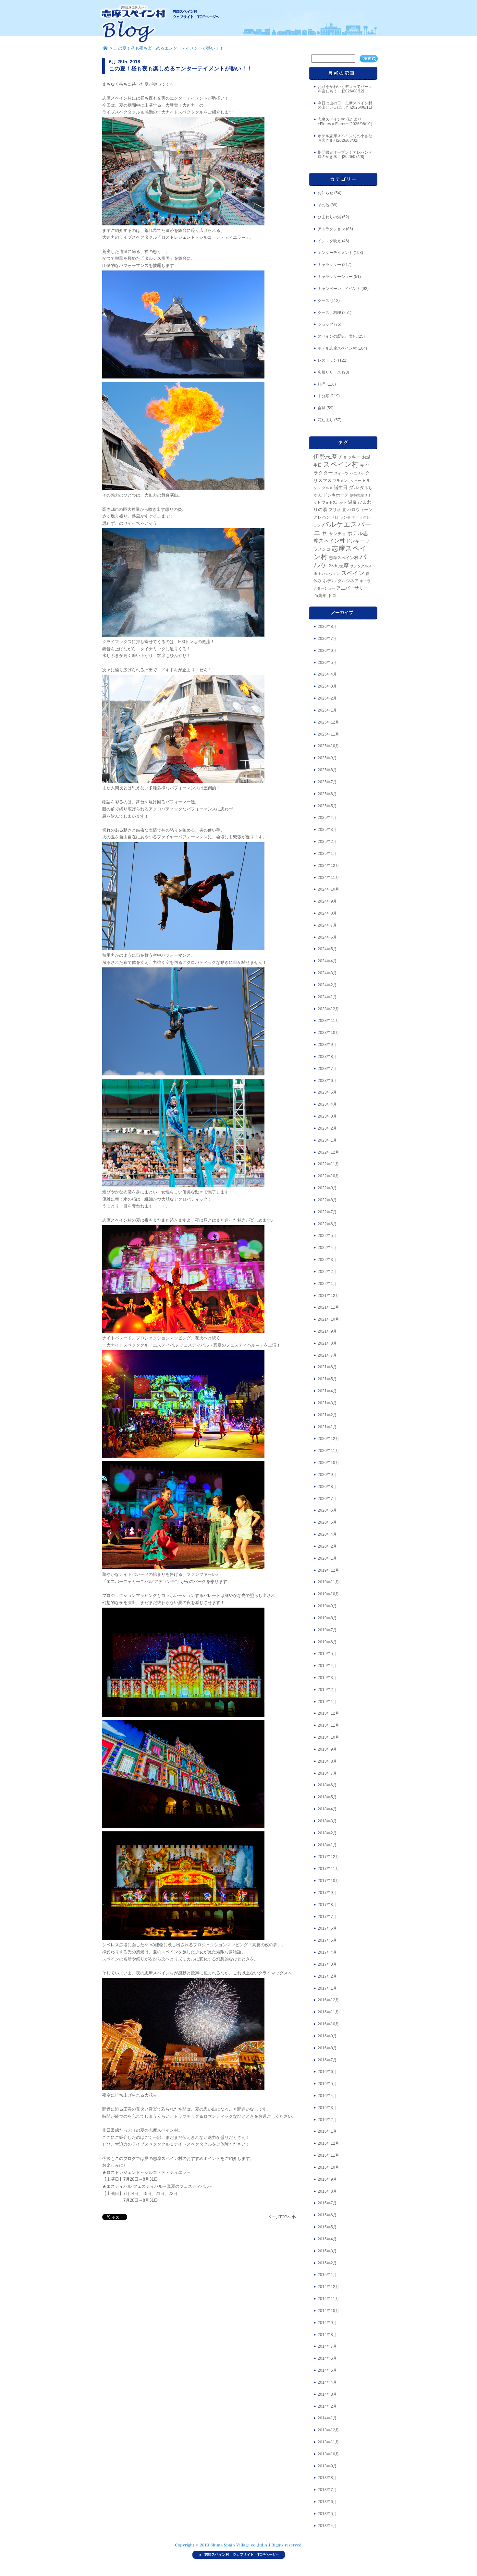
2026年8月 (327, 627)
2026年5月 (327, 663)
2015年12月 (328, 2143)
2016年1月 (327, 2131)
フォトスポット (334, 502)
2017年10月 (328, 1881)
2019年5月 (327, 1654)
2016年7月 (327, 2060)
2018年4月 (327, 1809)
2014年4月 (327, 2382)
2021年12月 (328, 1296)
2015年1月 (327, 2275)
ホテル (329, 581)
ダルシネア (348, 581)
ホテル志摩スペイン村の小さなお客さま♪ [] (345, 138)
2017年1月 (327, 1988)
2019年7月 (327, 1630)
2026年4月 (327, 674)
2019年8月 (327, 1618)
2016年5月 (327, 2084)
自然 (322, 408)
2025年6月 (327, 794)
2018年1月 (327, 1845)
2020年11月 (328, 1451)
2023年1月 (327, 1140)
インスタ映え (329, 241)
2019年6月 (327, 1642)
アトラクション (331, 229)
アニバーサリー (352, 588)
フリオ (335, 510)
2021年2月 (327, 1415)
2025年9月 (327, 758)
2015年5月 (327, 2227)
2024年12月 (328, 866)
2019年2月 (327, 1690)
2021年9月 (327, 1331)
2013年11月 (328, 2442)
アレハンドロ (326, 517)
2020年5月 (327, 1522)
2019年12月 (328, 1570)
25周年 (320, 596)
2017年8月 (327, 1905)
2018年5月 (327, 1797)
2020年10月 (328, 1463)
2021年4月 (327, 1391)
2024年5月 (327, 949)
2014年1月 (327, 2418)
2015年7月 (327, 2203)
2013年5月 (327, 2514)
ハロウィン (331, 574)
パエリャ (357, 473)
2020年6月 (327, 1510)
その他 (324, 205)
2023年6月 (327, 1081)
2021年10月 (328, 1319)
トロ (332, 596)
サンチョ (337, 534)
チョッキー (349, 457)
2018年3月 (327, 1821)
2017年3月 (327, 1964)
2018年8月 (327, 1761)
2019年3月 (327, 1678)
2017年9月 (327, 1893)
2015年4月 (327, 2239)
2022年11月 (328, 1164)
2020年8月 (327, 1487)
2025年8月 (327, 770)
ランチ (345, 517)
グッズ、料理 (329, 313)
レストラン (327, 360)
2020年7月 (327, 1499)
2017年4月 (327, 1952)
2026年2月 (327, 698)
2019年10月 (328, 1594)
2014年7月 (327, 2346)
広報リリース (329, 372)
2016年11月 (328, 2012)
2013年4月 (327, 2526)
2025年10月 (328, 746)
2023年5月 (327, 1092)
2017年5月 (327, 1940)
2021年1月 (327, 1427)
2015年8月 (327, 2191)
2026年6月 (327, 651)
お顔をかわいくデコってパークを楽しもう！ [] (345, 89)
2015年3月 (327, 2251)
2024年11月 (328, 878)
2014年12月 (328, 2287)
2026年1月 (327, 710)
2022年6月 (327, 1224)
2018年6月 (327, 1785)
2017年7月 (327, 1917)
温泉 (352, 502)
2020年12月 (328, 1439)
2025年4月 (327, 818)
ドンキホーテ (336, 495)
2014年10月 (328, 2311)
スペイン (353, 573)
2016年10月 (328, 2024)
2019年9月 (327, 1606)
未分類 (324, 396)
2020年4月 (327, 1534)
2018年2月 (327, 1833)
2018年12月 (328, 1713)
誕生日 (341, 488)
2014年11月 (328, 2299)
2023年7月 (327, 1069)
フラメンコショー (347, 481)
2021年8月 (327, 1343)
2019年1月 (327, 1702)
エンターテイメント (335, 253)
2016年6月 (327, 2072)
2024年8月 (327, 913)
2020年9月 (327, 1475)
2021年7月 (327, 1355)
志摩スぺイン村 (343, 558)
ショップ (325, 324)
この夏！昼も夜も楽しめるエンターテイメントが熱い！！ (181, 68)
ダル (354, 487)
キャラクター (329, 265)
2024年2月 (327, 985)
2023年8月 (327, 1057)
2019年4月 (327, 1666)
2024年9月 (327, 901)
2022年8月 (327, 1200)
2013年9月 (327, 2466)
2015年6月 (327, 2215)
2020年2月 (327, 1546)
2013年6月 (327, 2502)
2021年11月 (328, 1307)
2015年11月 (328, 2155)
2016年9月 (327, 2036)
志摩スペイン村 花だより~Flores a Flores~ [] (345, 122)
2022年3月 (327, 1260)
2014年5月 (327, 2370)
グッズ (324, 301)
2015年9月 (327, 2179)
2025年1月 (327, 854)
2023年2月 (327, 1128)
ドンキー (355, 541)
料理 (322, 384)
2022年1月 (327, 1284)
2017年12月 (328, 1857)
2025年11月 (328, 734)
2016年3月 (327, 2108)
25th (333, 566)
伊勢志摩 (325, 457)
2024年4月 (327, 961)
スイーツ (341, 473)
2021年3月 (327, 1403)
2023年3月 (327, 1116)
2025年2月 (327, 842)
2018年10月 (328, 1737)
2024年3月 (327, 973)
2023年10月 (328, 1033)
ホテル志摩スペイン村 (337, 348)
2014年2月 (327, 2406)
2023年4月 (327, 1104)
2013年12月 (328, 2430)
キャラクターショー (335, 277)
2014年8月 (327, 2335)
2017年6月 (327, 1928)
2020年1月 (327, 1558)
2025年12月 (328, 722)
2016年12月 (328, 2000)
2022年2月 (327, 1272)
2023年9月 (327, 1045)
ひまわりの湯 (329, 217)
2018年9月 (327, 1749)
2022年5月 (327, 1236)
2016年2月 (327, 2120)
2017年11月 (328, 1869)
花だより (325, 420)
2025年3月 (327, 830)
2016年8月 (327, 2048)
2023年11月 (328, 1021)
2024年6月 (327, 937)
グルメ (327, 488)
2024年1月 (327, 997)
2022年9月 (327, 1188)
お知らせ (325, 193)
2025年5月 (327, 806)
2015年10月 (328, 2167)
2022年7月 (327, 1212)
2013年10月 (328, 2454)
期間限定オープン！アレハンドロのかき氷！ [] (345, 155)
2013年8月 (327, 2478)
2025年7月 (327, 782)
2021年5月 (327, 1379)
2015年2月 (327, 2263)
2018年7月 (327, 1773)
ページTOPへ (279, 2217)
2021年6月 (327, 1367)
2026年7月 (327, 639)
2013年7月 (327, 2490)
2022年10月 (328, 1176)
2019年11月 (328, 1582)
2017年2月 (327, 1976)
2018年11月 (328, 1725)
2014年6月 (327, 2358)
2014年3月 (327, 2394)
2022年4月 (327, 1248)
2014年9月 (327, 2323)
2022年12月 (328, 1152)
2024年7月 (327, 925)
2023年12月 (328, 1009)
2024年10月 (328, 889)
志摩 (344, 565)
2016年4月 (327, 2096)
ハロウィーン (360, 510)
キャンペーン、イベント (339, 289)
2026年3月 (327, 686)
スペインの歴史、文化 (337, 336)
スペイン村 (341, 464)
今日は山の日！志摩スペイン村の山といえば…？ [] (345, 105)
